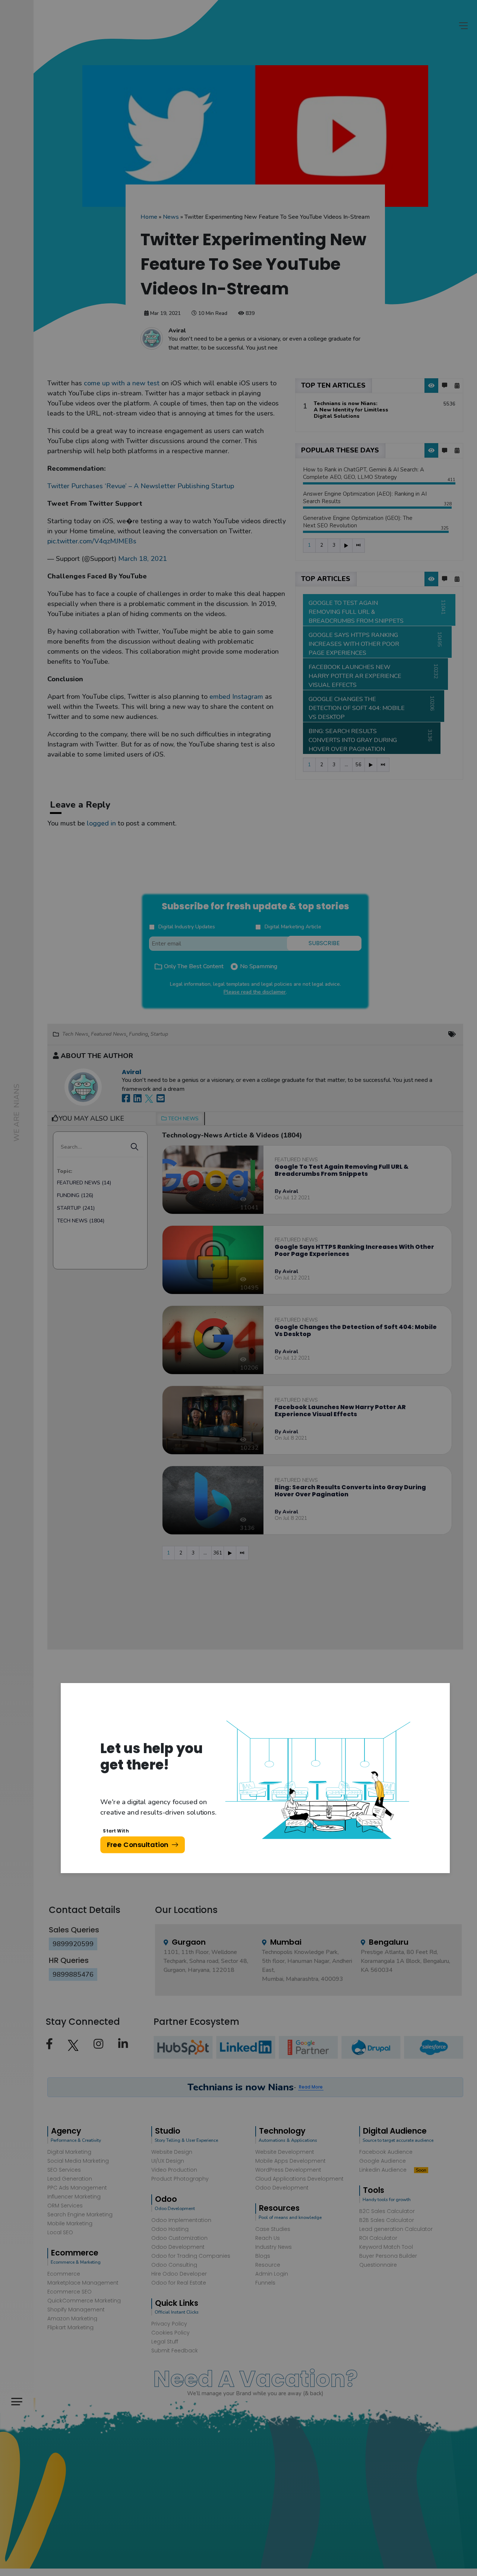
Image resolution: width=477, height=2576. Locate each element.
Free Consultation (138, 1845)
